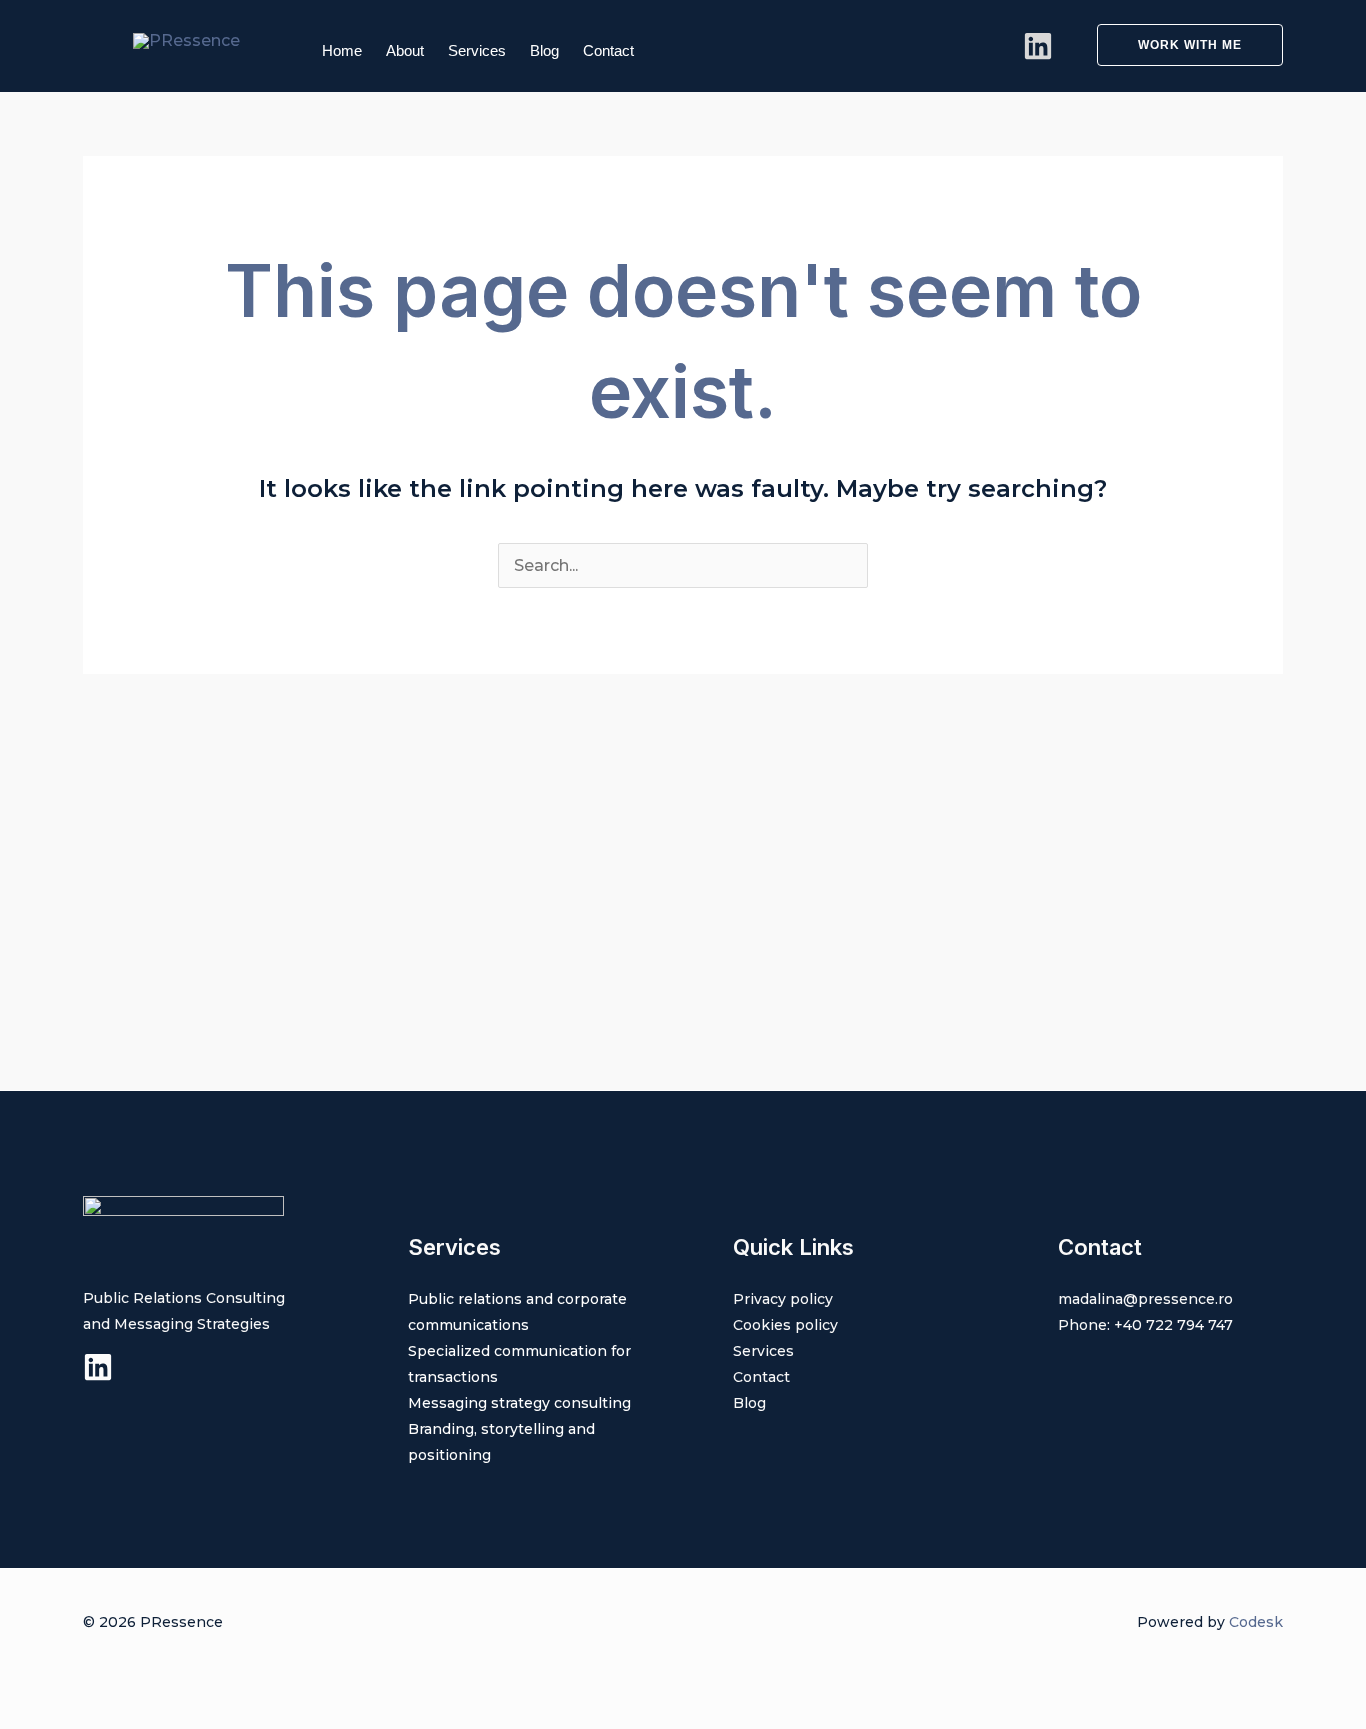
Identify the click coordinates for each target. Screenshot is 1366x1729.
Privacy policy (783, 1299)
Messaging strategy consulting (519, 1403)
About (405, 50)
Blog (544, 50)
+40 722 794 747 (1173, 1325)
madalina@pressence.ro (1145, 1299)
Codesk (1256, 1622)
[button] (1178, 45)
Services (477, 50)
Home (342, 50)
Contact (608, 50)
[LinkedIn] (1038, 46)
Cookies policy (785, 1325)
